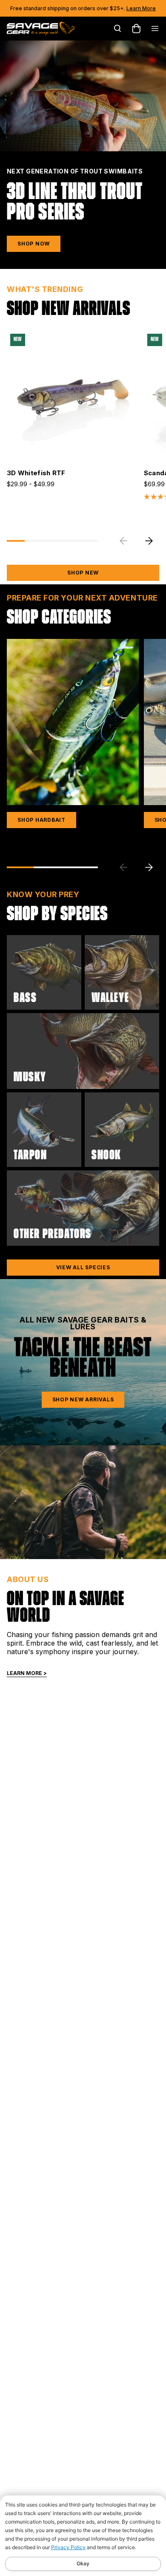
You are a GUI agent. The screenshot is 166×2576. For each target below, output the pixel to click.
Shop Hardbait (41, 820)
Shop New (83, 573)
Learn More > (27, 1673)
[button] (149, 541)
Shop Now (34, 244)
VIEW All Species (83, 1267)
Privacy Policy (68, 2547)
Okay (83, 2563)
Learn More (141, 8)
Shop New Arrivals (83, 1399)
